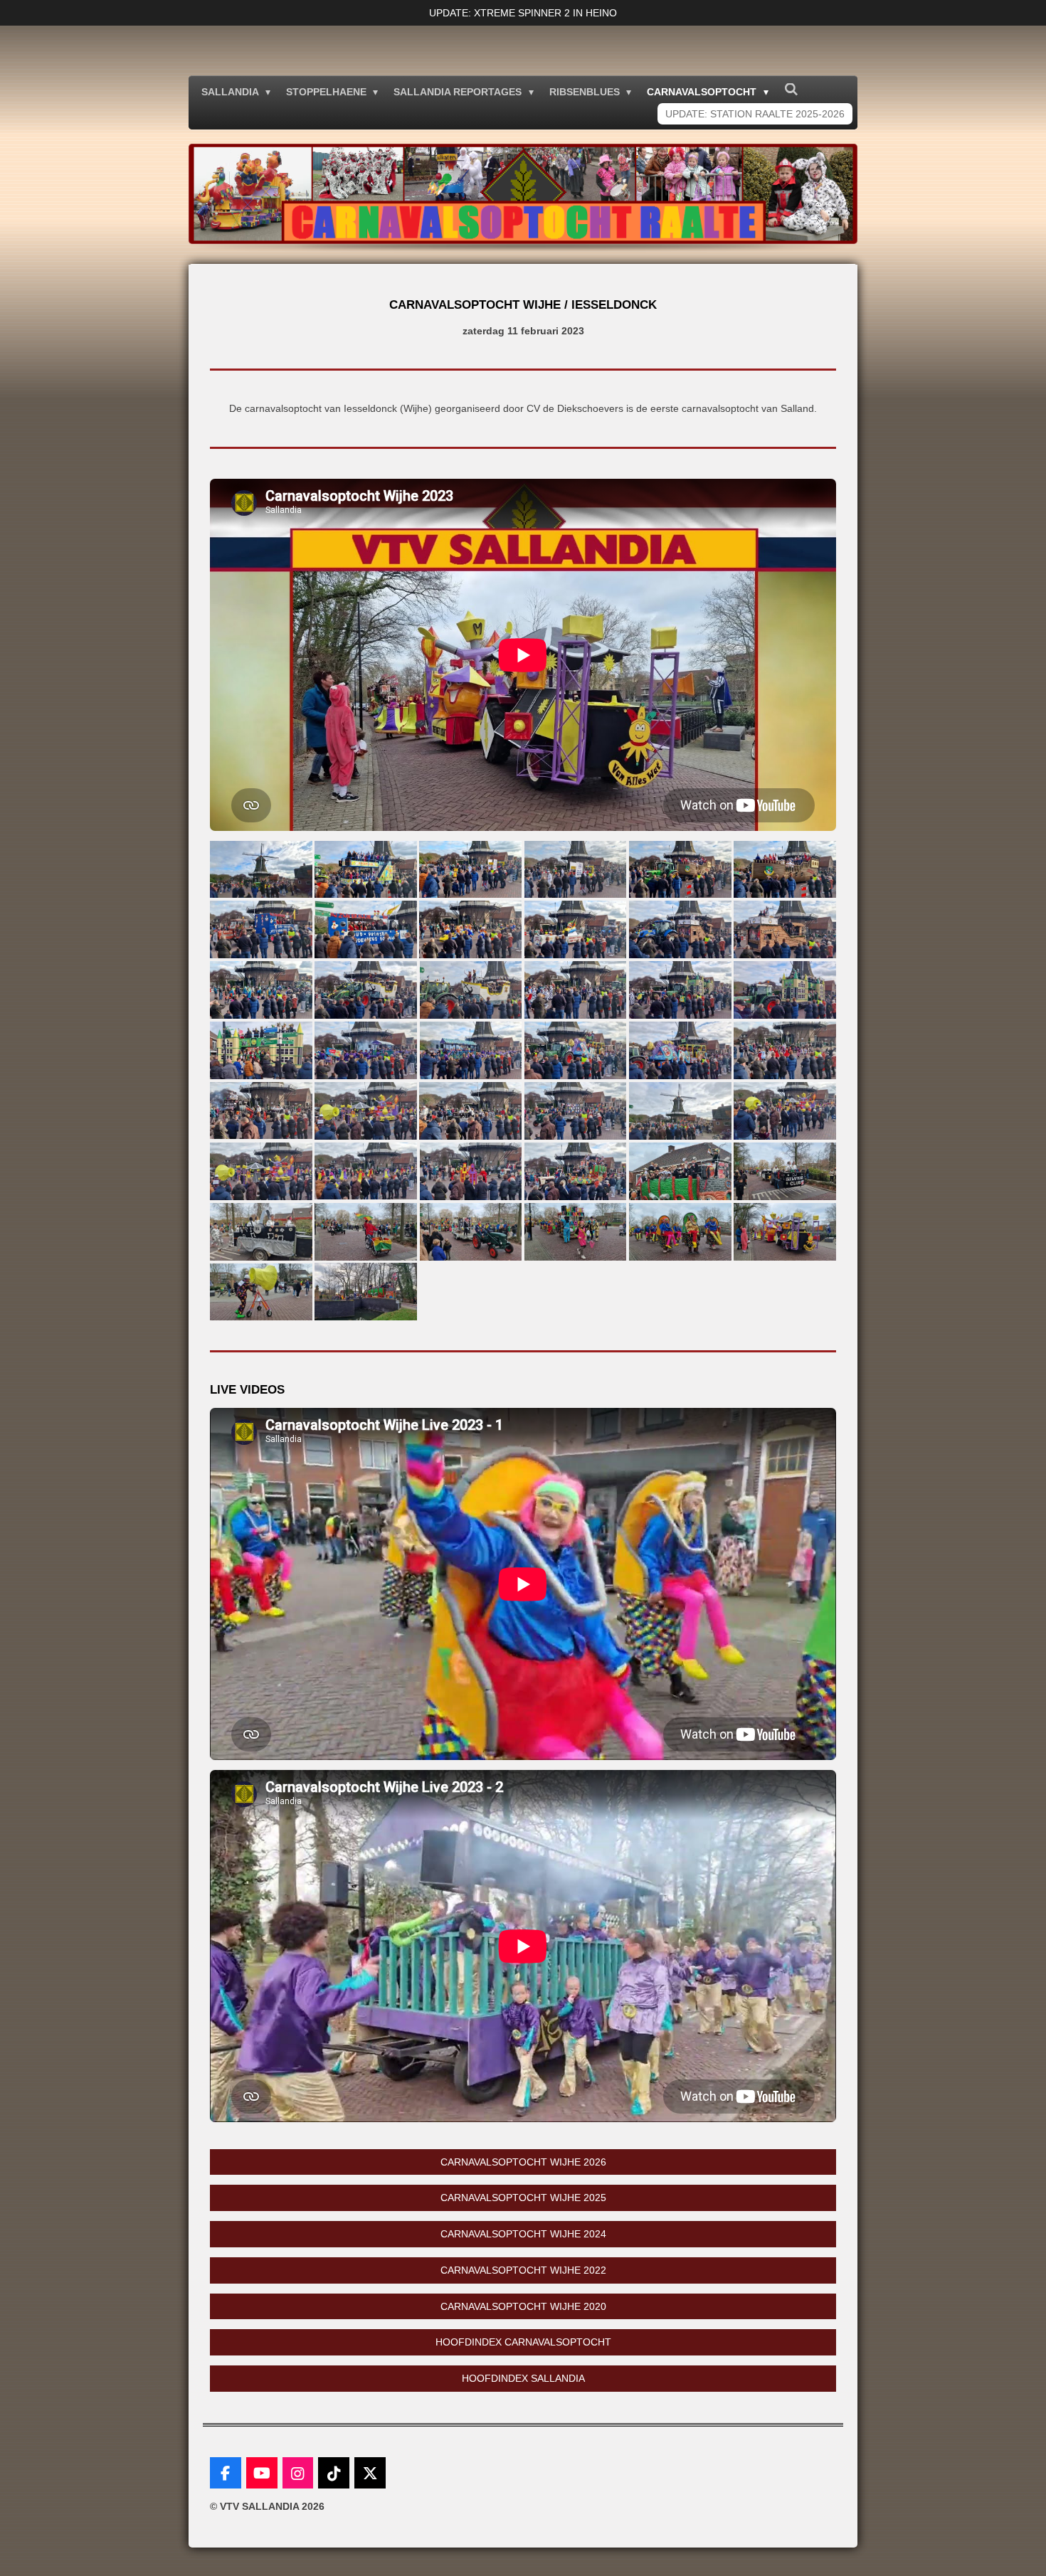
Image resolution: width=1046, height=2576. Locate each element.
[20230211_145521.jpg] (365, 929)
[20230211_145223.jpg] (575, 869)
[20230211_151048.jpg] (575, 1171)
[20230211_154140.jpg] (365, 1232)
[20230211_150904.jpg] (784, 1111)
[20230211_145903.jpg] (471, 990)
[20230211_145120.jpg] (365, 869)
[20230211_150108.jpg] (261, 1050)
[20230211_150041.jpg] (784, 990)
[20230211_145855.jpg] (365, 990)
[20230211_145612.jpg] (471, 929)
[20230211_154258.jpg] (680, 1232)
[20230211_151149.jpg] (680, 1171)
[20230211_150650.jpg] (680, 1111)
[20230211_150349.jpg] (784, 1050)
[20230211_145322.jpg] (680, 869)
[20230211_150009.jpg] (575, 990)
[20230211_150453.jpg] (471, 1111)
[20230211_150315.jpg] (680, 1050)
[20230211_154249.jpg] (575, 1232)
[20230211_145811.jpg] (261, 990)
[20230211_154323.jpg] (261, 1292)
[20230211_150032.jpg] (680, 990)
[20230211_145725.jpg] (784, 929)
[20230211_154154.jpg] (471, 1232)
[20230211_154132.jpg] (261, 1232)
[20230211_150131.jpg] (365, 1050)
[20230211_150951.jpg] (365, 1171)
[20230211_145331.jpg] (784, 869)
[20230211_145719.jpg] (680, 929)
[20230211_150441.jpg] (261, 1111)
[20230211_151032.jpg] (471, 1171)
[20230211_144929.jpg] (261, 869)
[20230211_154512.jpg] (365, 1292)
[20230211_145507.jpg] (261, 929)
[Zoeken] (791, 90)
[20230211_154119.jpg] (784, 1171)
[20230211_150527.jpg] (575, 1111)
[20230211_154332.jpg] (784, 1232)
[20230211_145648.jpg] (575, 929)
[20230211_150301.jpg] (575, 1050)
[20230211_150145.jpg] (471, 1050)
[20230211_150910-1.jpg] (261, 1171)
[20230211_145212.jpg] (471, 869)
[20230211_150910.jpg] (365, 1111)
